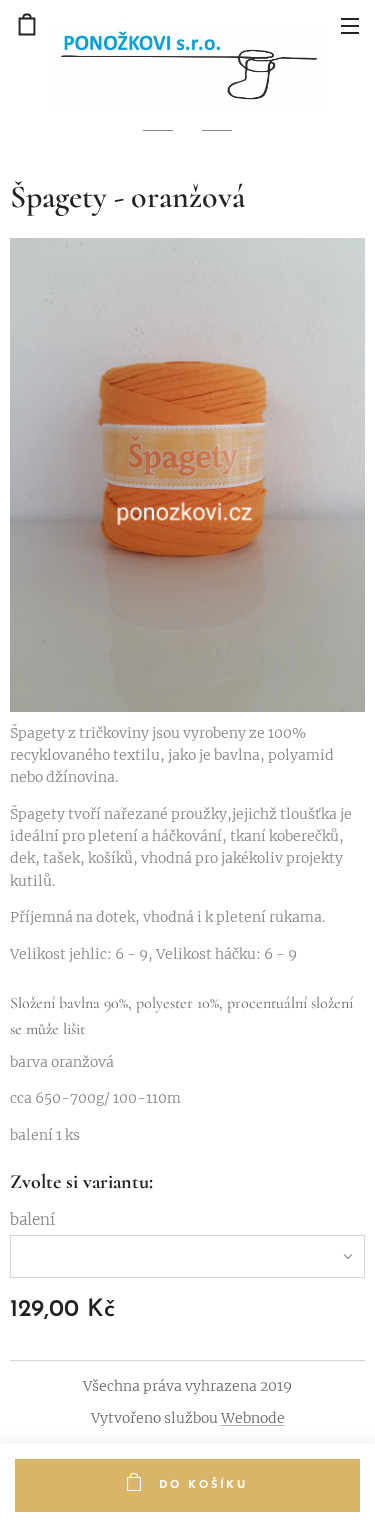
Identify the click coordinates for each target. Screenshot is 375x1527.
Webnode (253, 1418)
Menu (350, 25)
